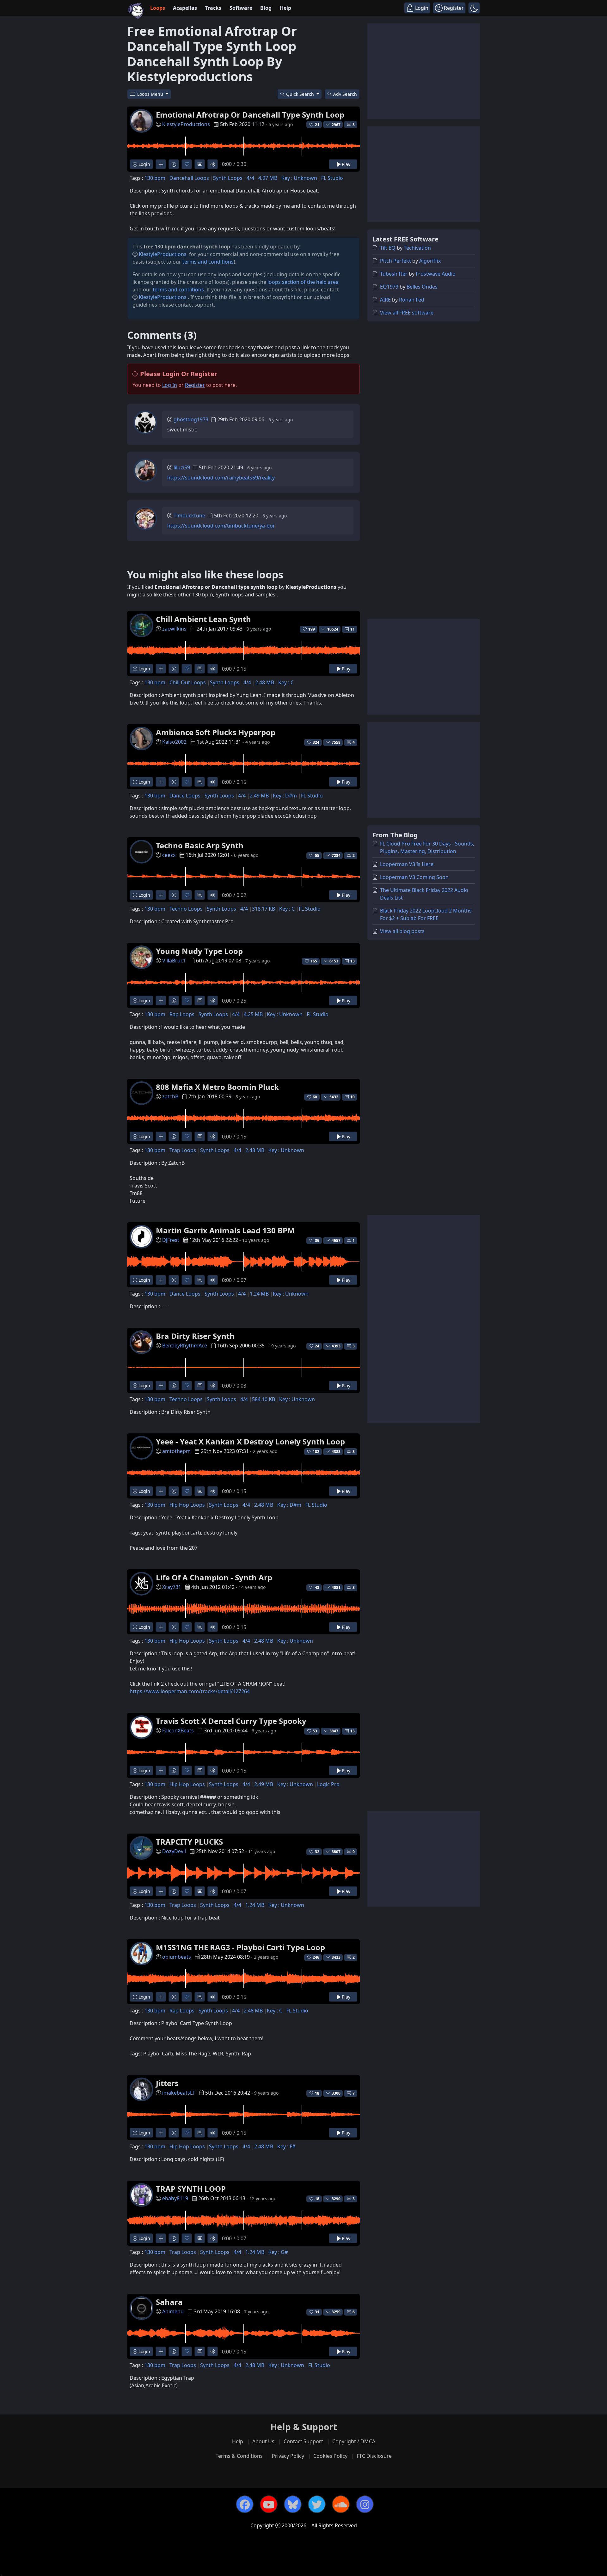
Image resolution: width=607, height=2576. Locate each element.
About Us (263, 2441)
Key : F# (286, 2146)
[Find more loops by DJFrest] (161, 1280)
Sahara (169, 2302)
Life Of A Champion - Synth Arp (214, 1577)
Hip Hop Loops (187, 1505)
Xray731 (172, 1587)
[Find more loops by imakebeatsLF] (161, 2133)
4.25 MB (253, 1014)
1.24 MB (259, 1294)
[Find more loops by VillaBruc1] (161, 1001)
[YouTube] (269, 2504)
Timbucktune (189, 516)
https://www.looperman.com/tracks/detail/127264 (190, 1691)
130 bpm (155, 178)
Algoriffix (430, 261)
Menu (151, 94)
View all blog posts (402, 931)
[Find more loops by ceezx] (161, 895)
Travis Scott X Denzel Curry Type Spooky (231, 1721)
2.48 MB (265, 682)
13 (353, 961)
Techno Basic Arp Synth (200, 845)
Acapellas (185, 8)
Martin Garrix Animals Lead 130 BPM (225, 1230)
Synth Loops (228, 178)
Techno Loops (186, 909)
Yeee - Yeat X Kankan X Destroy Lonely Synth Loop (250, 1441)
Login (144, 164)
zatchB (170, 1096)
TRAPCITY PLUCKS (189, 1842)
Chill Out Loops (188, 682)
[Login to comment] (200, 164)
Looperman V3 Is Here (407, 864)
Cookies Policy (330, 2456)
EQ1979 (389, 287)
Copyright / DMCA (354, 2441)
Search (345, 94)
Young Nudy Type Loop (199, 951)
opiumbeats (177, 1957)
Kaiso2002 (174, 742)
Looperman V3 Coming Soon (414, 877)
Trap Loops (183, 1150)
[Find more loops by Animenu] (161, 2351)
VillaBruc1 (174, 961)
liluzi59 (182, 467)
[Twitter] (317, 2504)
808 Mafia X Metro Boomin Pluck (217, 1087)
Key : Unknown (299, 178)
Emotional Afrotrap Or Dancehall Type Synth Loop (250, 115)
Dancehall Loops (189, 178)
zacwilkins (174, 629)
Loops (158, 8)
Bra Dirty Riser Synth (195, 1336)
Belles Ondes (422, 287)
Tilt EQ (388, 248)
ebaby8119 (175, 2198)
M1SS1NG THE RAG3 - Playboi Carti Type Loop (240, 1947)
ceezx (169, 855)
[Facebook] (245, 2504)
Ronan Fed (412, 300)
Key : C (286, 682)
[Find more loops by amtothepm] (161, 1491)
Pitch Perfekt (395, 261)
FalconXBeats (178, 1731)
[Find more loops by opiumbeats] (161, 1997)
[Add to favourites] (187, 164)
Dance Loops (185, 796)
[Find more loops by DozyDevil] (161, 1891)
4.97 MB (268, 178)
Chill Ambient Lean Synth (203, 619)
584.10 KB (264, 1399)
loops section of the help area (303, 282)
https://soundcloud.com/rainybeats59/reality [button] (221, 478)
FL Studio (332, 178)
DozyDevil (174, 1851)
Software (241, 8)
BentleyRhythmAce (185, 1346)
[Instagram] (365, 2504)
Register (195, 385)
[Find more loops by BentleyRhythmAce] (161, 1386)
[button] (474, 8)
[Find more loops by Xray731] (161, 1627)
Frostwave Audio (436, 274)
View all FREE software (407, 313)
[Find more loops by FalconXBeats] (161, 1770)
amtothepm (176, 1451)
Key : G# (278, 2252)
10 (353, 1097)
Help (285, 8)
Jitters (167, 2083)
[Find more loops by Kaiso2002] (161, 782)
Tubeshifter (394, 274)
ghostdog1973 (191, 419)
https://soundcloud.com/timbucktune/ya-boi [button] (221, 526)
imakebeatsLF (179, 2093)
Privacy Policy (288, 2456)
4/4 (250, 178)
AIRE (385, 300)
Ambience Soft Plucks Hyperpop (216, 732)
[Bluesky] (293, 2504)
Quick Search (301, 94)
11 (353, 629)
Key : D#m (285, 796)
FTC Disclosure (374, 2456)
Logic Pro (328, 1784)
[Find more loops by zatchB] (161, 1136)
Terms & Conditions (239, 2456)
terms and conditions (208, 262)
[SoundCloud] (341, 2504)
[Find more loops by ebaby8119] (161, 2238)
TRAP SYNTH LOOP (191, 2189)
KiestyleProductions (186, 124)
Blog (266, 8)
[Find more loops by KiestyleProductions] (161, 164)
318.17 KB (264, 909)
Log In (170, 385)
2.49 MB (259, 796)
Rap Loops (182, 1014)
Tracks (213, 8)
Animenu (173, 2311)
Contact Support (303, 2441)
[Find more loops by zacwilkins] (161, 669)
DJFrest (171, 1240)
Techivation (417, 248)
